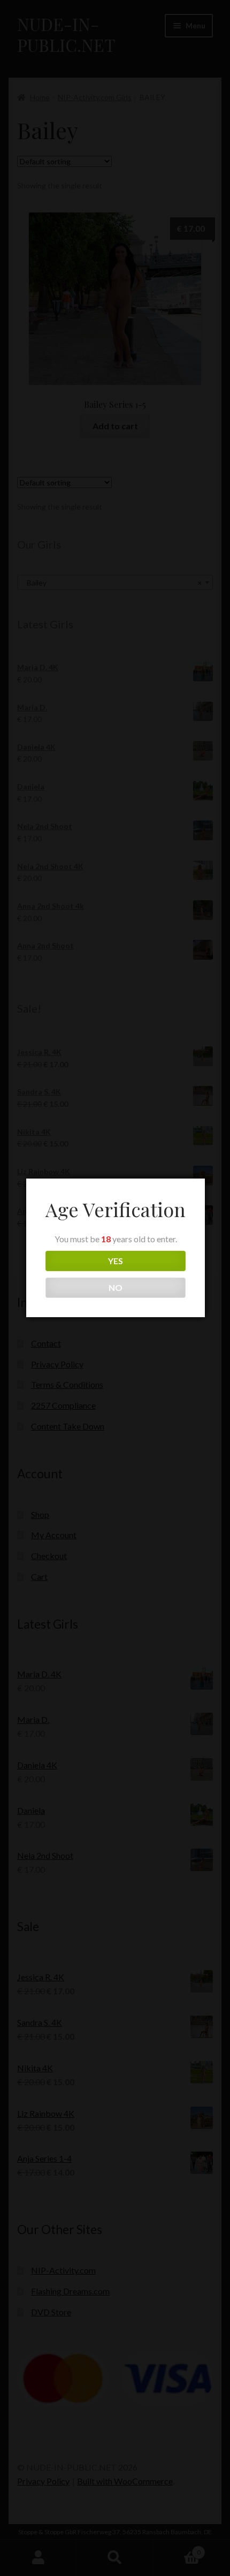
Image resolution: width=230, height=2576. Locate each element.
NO (116, 1287)
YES (116, 1261)
